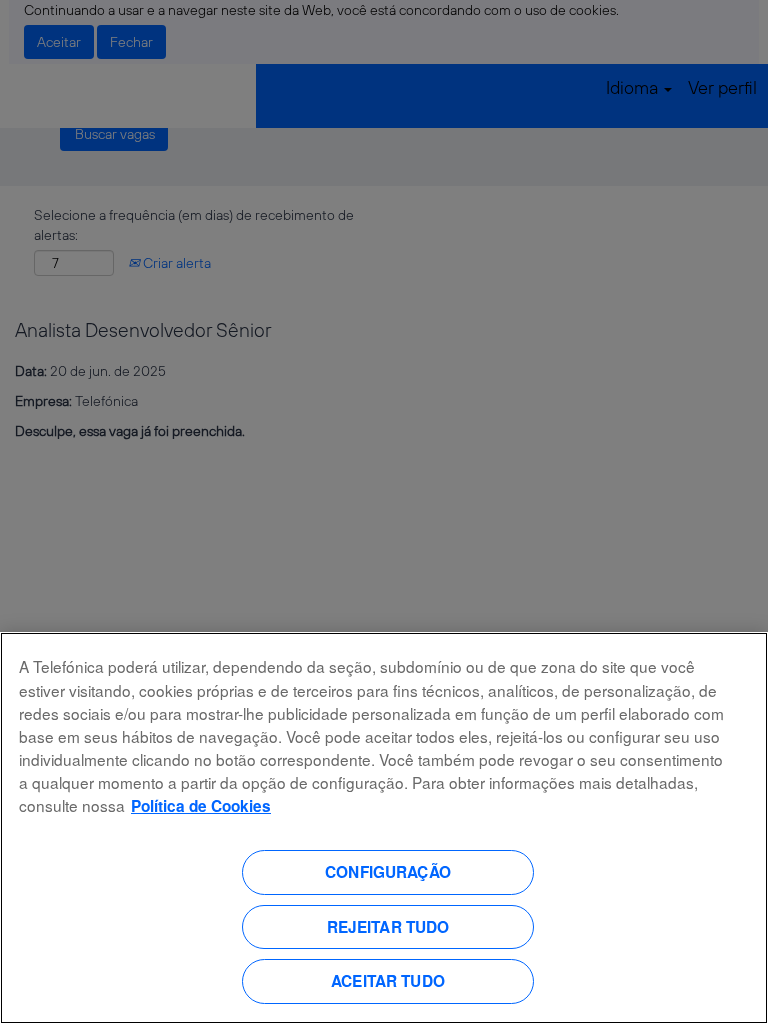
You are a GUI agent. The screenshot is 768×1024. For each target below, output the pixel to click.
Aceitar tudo (388, 981)
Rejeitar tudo (388, 927)
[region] (384, 828)
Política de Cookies (201, 806)
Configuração (388, 872)
